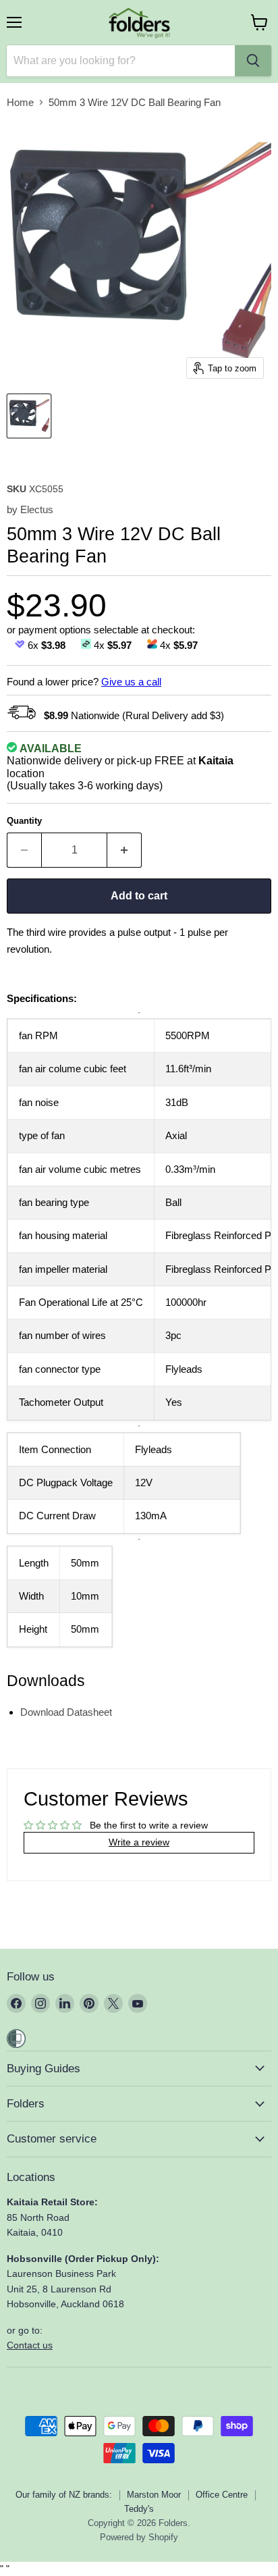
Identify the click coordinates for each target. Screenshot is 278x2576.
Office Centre (222, 2495)
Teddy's (139, 2509)
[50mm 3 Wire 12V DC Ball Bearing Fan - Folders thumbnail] (29, 416)
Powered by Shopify (139, 2537)
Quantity (24, 821)
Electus (37, 509)
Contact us (30, 2345)
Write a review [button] (139, 1842)
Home (20, 102)
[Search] (253, 61)
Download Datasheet (66, 1712)
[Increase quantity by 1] (124, 850)
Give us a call (131, 682)
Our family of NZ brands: (64, 2495)
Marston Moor (154, 2495)
